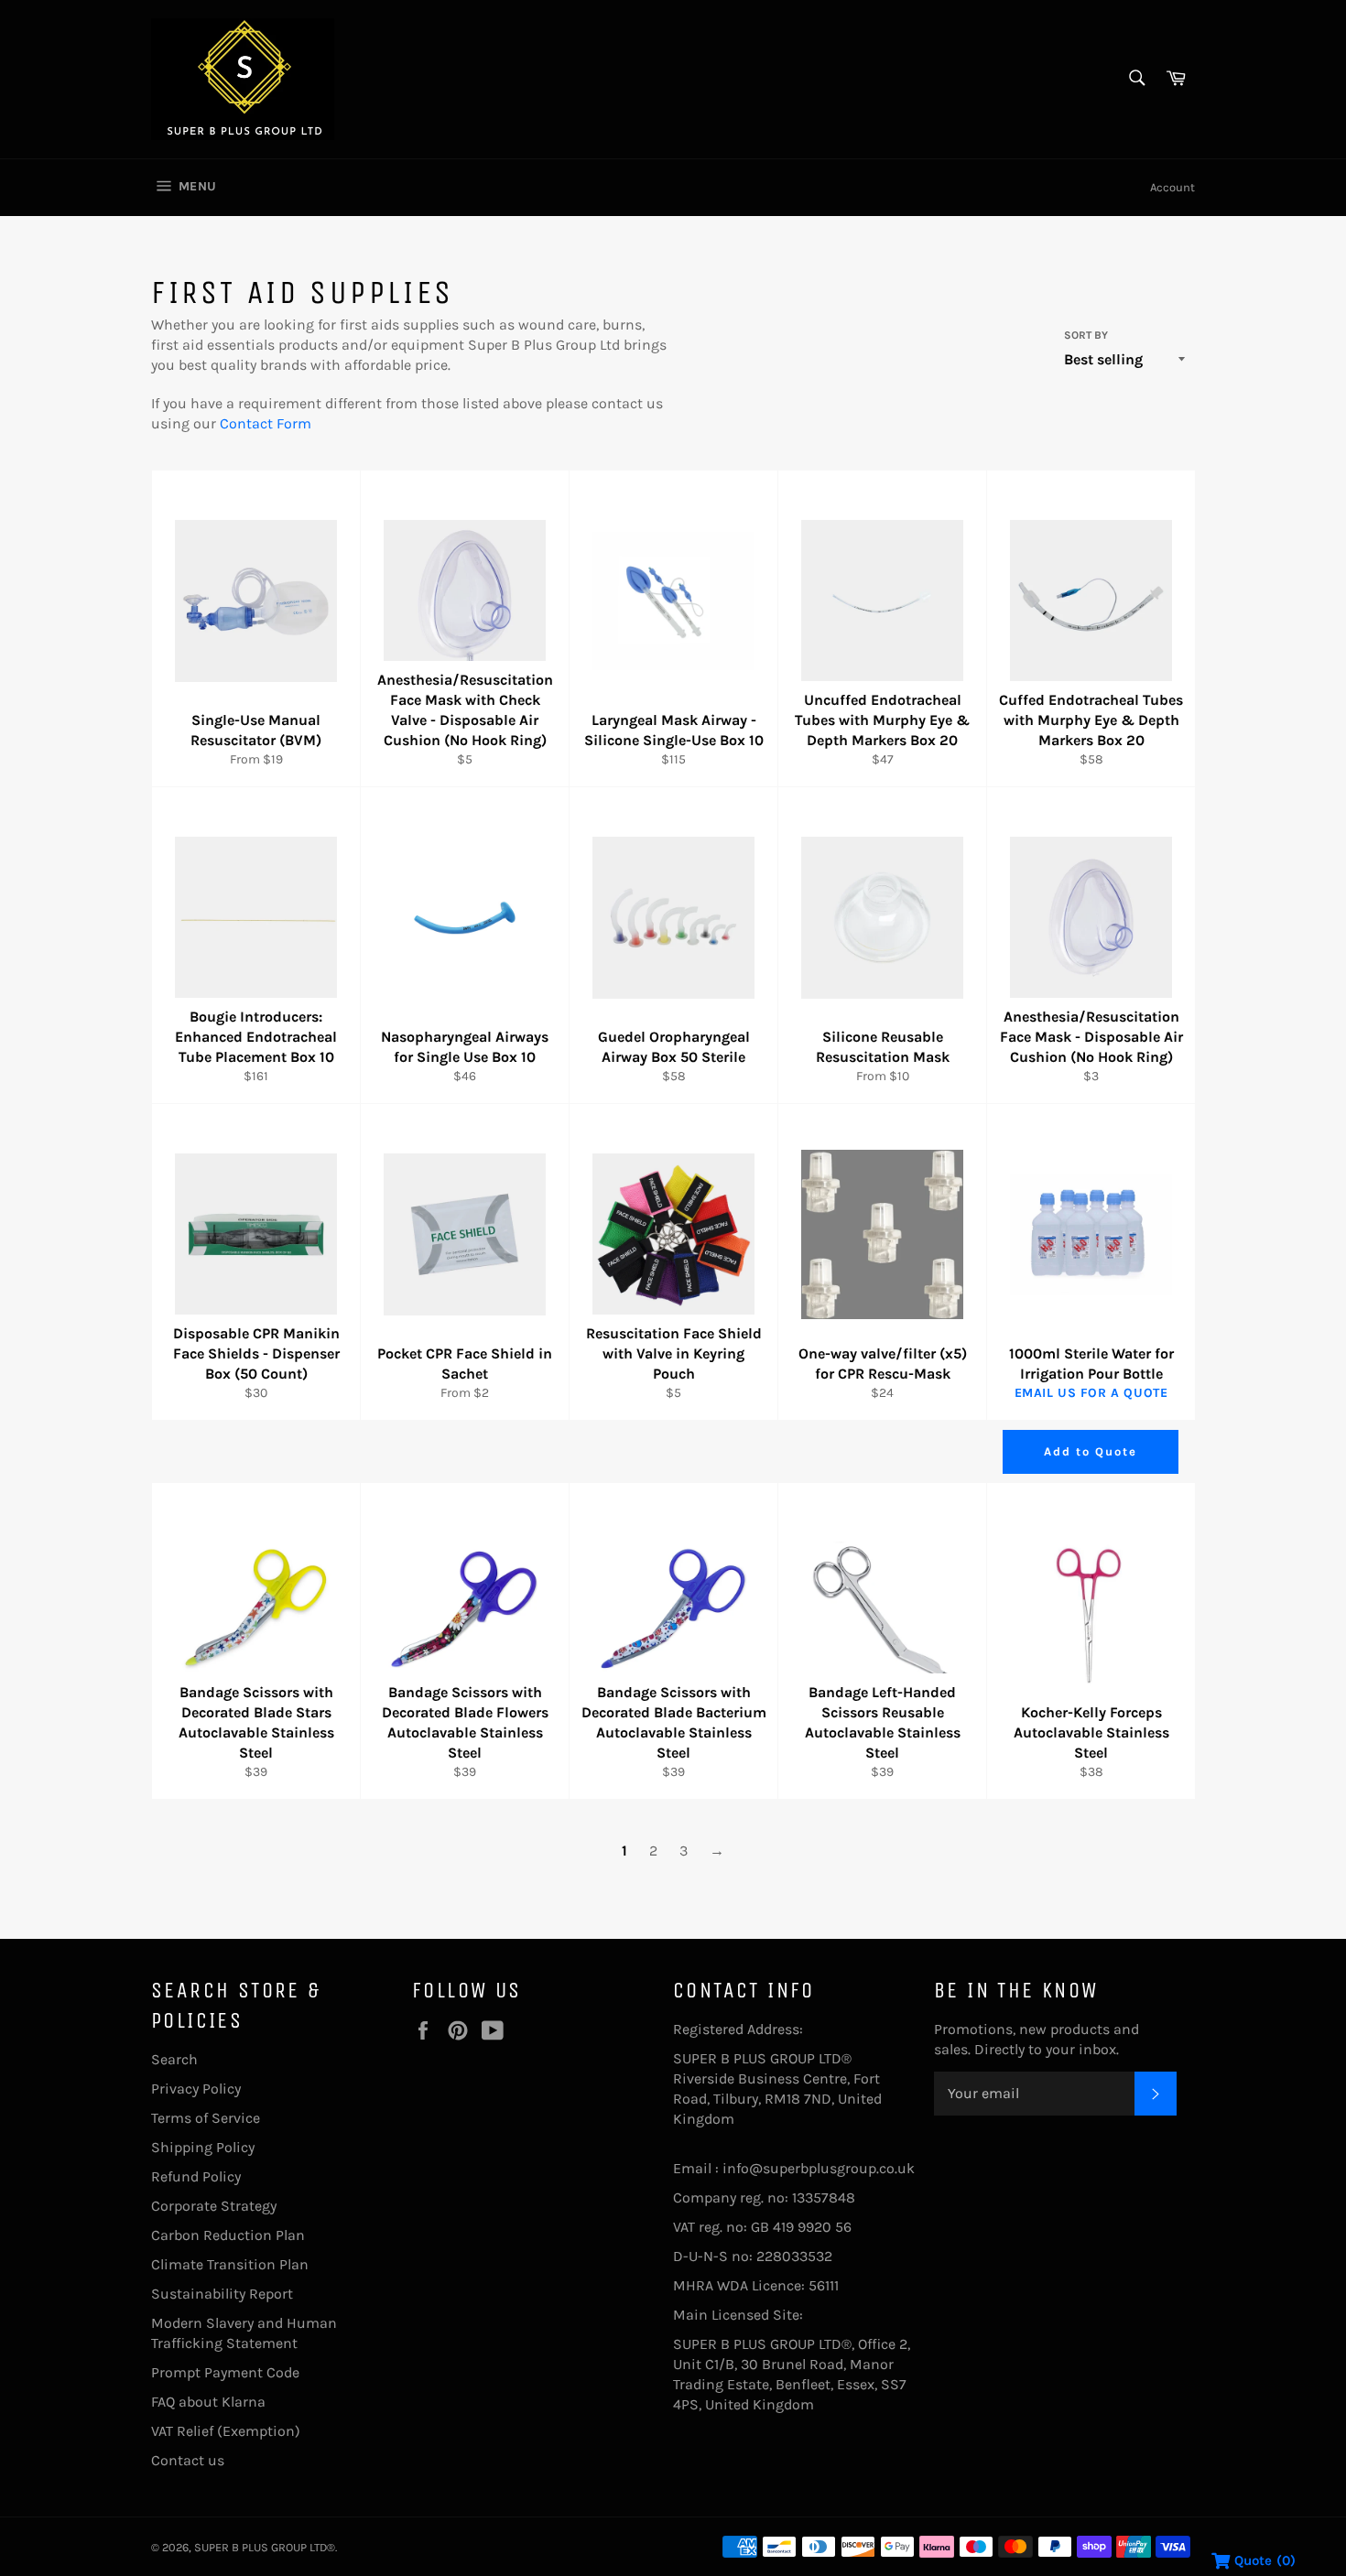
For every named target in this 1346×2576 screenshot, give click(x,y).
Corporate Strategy (214, 2206)
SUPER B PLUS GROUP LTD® (265, 2547)
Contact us (188, 2460)
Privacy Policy (196, 2089)
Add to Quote (1090, 1451)
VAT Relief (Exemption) (226, 2431)
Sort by (1086, 335)
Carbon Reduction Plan (228, 2235)
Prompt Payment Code (225, 2372)
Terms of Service (206, 2118)
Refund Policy (196, 2176)
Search (174, 2059)
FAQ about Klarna (208, 2402)
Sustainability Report (222, 2294)
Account (1172, 187)
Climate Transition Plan (230, 2264)
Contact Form (266, 423)
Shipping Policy (203, 2147)
